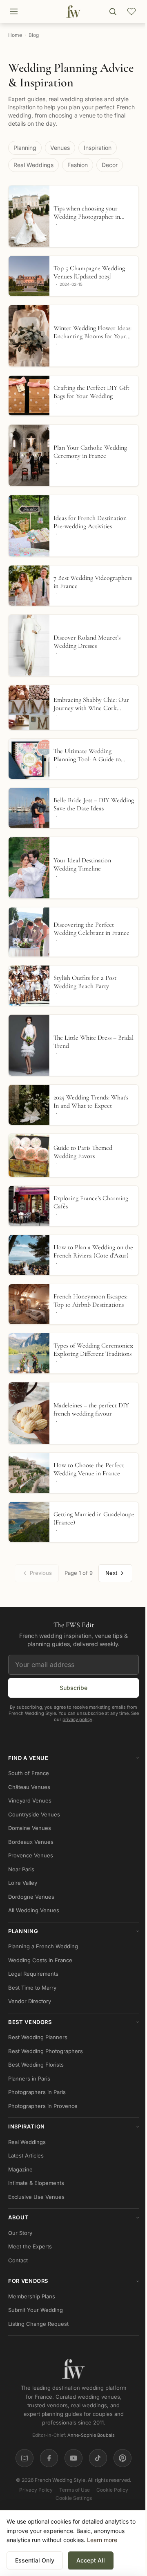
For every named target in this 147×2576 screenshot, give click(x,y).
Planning (25, 148)
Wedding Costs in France (40, 1960)
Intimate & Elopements (36, 2183)
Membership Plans (32, 2296)
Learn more (102, 2540)
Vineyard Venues (30, 1800)
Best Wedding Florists (36, 2065)
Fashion (78, 165)
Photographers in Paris (37, 2092)
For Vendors (73, 2281)
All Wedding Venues (34, 1910)
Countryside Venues (34, 1814)
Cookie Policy (112, 2490)
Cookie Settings (74, 2498)
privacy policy (77, 1719)
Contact (18, 2260)
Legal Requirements (33, 1974)
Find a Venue (73, 1758)
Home (15, 35)
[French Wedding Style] (73, 11)
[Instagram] (24, 2458)
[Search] (113, 11)
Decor (110, 165)
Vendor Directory (30, 2001)
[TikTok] (98, 2458)
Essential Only (35, 2560)
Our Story (20, 2233)
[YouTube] (73, 2458)
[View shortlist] (131, 11)
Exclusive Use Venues (36, 2197)
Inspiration (98, 148)
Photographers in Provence (43, 2106)
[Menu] (14, 11)
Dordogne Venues (31, 1897)
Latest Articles (26, 2155)
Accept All (91, 2560)
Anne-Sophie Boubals (91, 2435)
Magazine (20, 2169)
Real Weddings (33, 165)
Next (111, 1573)
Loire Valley (23, 1883)
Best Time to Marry (32, 1988)
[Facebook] (49, 2458)
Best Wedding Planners (38, 2037)
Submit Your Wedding (36, 2310)
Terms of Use (75, 2490)
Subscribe (73, 1687)
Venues (60, 148)
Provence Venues (31, 1855)
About (73, 2217)
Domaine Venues (30, 1828)
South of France (29, 1773)
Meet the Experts (30, 2246)
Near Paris (21, 1869)
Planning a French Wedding (43, 1946)
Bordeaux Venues (31, 1842)
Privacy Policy (36, 2490)
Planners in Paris (29, 2078)
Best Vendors (73, 2022)
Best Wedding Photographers (46, 2051)
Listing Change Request (38, 2324)
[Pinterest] (122, 2458)
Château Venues (29, 1787)
